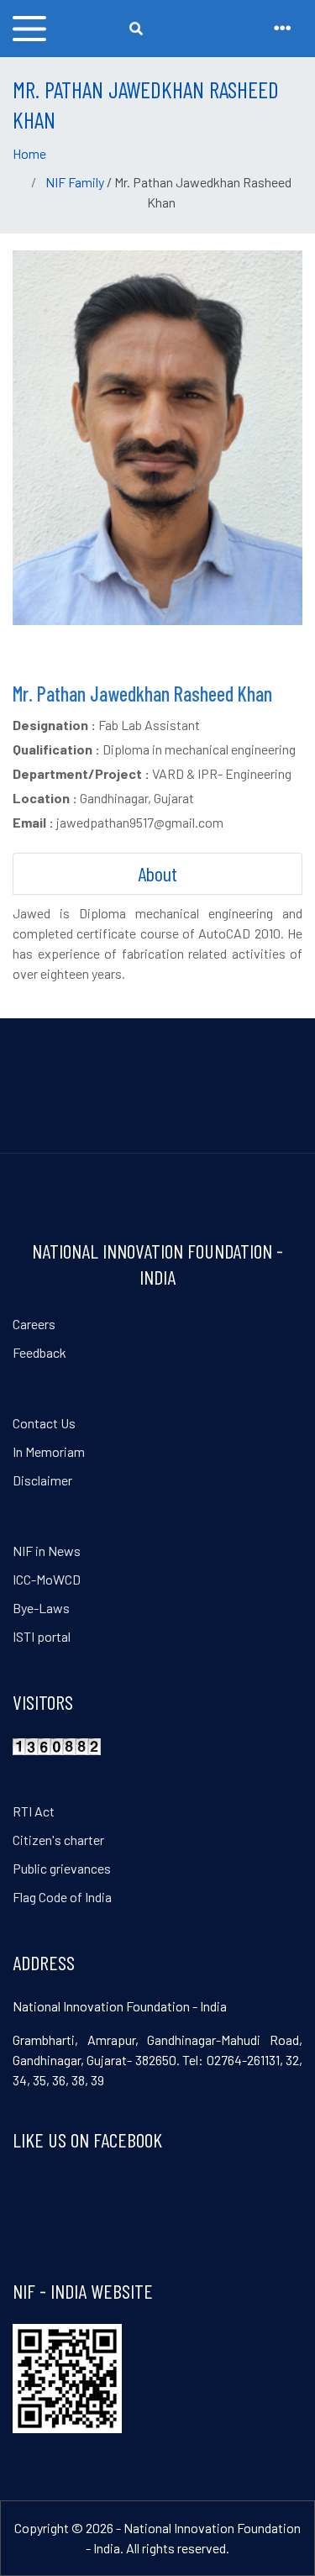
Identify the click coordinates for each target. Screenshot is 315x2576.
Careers (34, 1324)
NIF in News (47, 1551)
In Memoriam (49, 1451)
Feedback (39, 1352)
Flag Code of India (62, 1897)
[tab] (157, 873)
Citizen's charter (58, 1840)
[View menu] (29, 29)
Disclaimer (42, 1480)
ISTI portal (42, 1636)
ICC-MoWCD (47, 1579)
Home (29, 153)
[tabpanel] (157, 944)
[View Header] (282, 29)
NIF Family (75, 182)
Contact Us (44, 1423)
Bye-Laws (41, 1608)
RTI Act (34, 1811)
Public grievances (62, 1868)
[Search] (136, 29)
